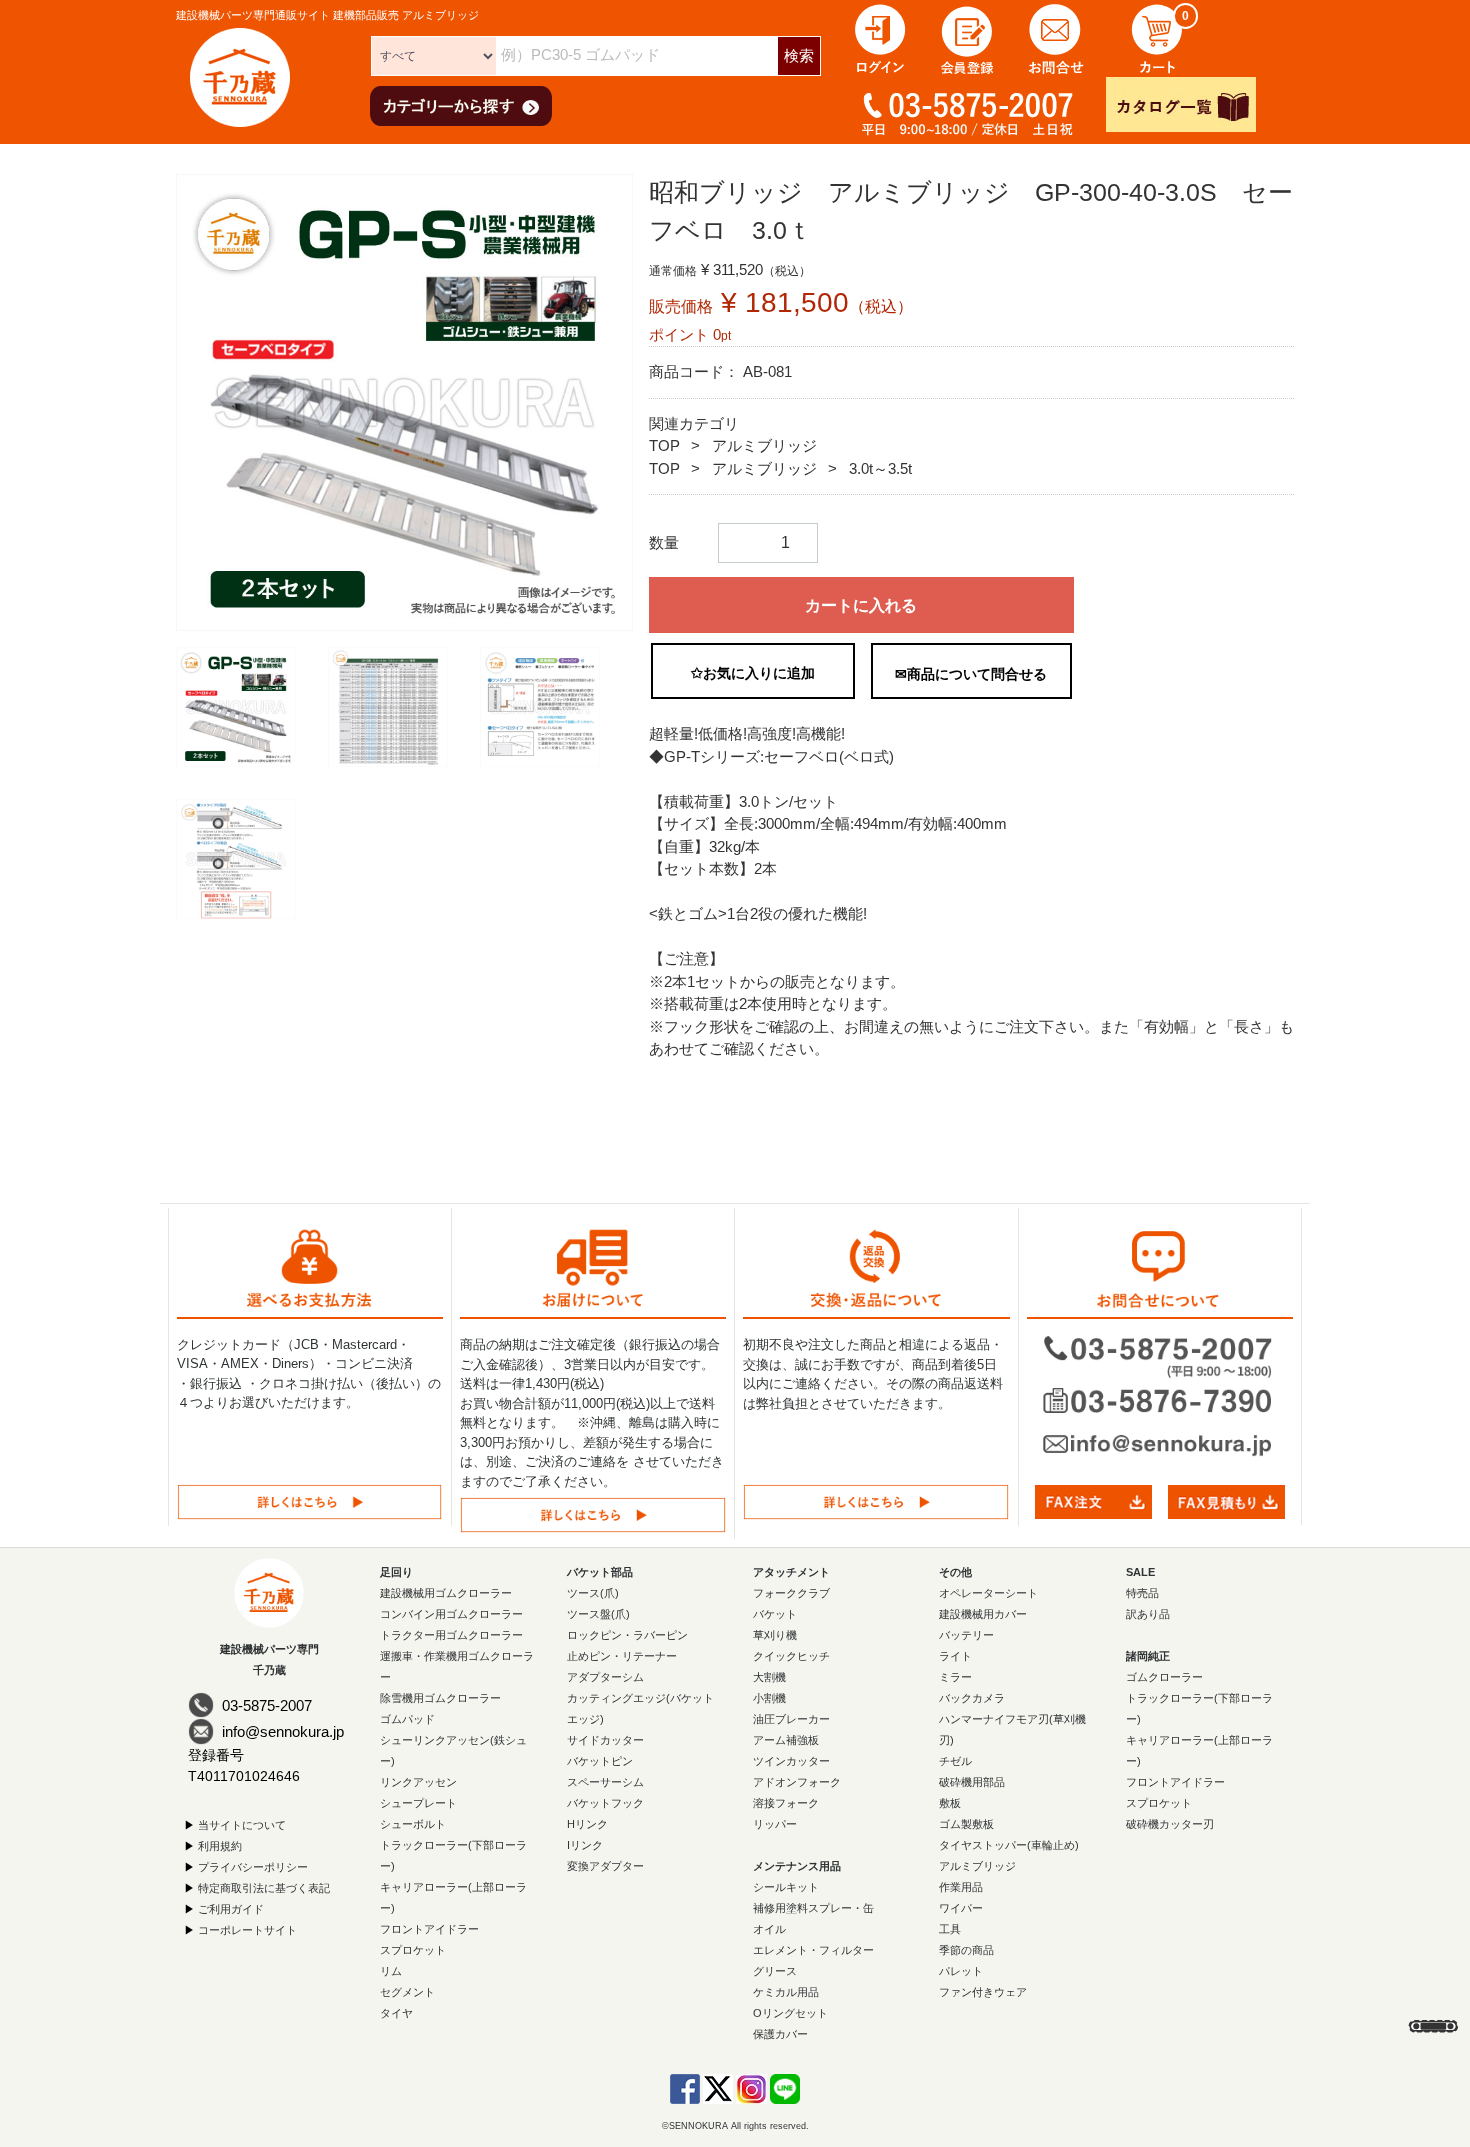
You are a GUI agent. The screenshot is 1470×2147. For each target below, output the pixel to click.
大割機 (769, 1676)
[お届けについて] (593, 1513)
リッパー (775, 1823)
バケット (775, 1613)
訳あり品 (1148, 1613)
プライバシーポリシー (253, 1866)
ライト (955, 1655)
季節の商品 (966, 1949)
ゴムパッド (407, 1718)
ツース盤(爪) (598, 1613)
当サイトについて (242, 1824)
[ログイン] (880, 37)
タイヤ (396, 2012)
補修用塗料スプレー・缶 (813, 1907)
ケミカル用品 (786, 1991)
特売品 (1142, 1592)
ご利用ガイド (231, 1908)
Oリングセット (790, 2012)
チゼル (955, 1760)
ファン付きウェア (983, 1991)
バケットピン (600, 1760)
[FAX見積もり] (1226, 1500)
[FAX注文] (1093, 1500)
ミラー (955, 1676)
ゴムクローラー (1164, 1676)
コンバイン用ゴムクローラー (451, 1613)
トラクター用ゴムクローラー (451, 1634)
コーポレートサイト (247, 1929)
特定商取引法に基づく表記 (264, 1887)
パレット (961, 1970)
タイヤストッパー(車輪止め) (1009, 1844)
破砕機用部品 (972, 1781)
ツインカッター (791, 1760)
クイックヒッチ (791, 1655)
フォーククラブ (791, 1592)
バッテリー (966, 1634)
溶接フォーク (786, 1802)
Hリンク (587, 1823)
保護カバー (780, 2033)
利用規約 (220, 1845)
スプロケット (413, 1949)
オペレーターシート (988, 1592)
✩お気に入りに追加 (753, 673)
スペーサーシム (605, 1781)
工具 (950, 1928)
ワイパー (961, 1907)
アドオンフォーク (797, 1781)
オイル (769, 1928)
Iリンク (585, 1844)
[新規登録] (968, 37)
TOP (664, 445)
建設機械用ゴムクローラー (446, 1592)
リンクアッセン (418, 1781)
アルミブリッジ (764, 445)
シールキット (786, 1886)
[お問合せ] (1056, 37)
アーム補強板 (786, 1739)
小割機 (769, 1697)
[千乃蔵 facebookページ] (685, 2087)
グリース (775, 1970)
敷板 (950, 1802)
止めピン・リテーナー (622, 1655)
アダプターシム (605, 1676)
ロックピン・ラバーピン (627, 1634)
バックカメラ (972, 1697)
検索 (799, 55)
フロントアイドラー (429, 1928)
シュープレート (418, 1802)
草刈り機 (775, 1634)
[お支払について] (309, 1500)
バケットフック (605, 1802)
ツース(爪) (593, 1592)
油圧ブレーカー (791, 1718)
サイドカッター (605, 1739)
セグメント (407, 1991)
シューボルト (413, 1823)
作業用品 (961, 1886)
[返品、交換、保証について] (876, 1500)
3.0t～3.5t (880, 468)
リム (391, 1970)
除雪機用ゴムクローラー (440, 1697)
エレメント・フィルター (813, 1949)
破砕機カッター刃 (1170, 1823)
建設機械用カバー (983, 1613)
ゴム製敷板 (966, 1823)
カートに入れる (861, 605)
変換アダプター (605, 1865)
